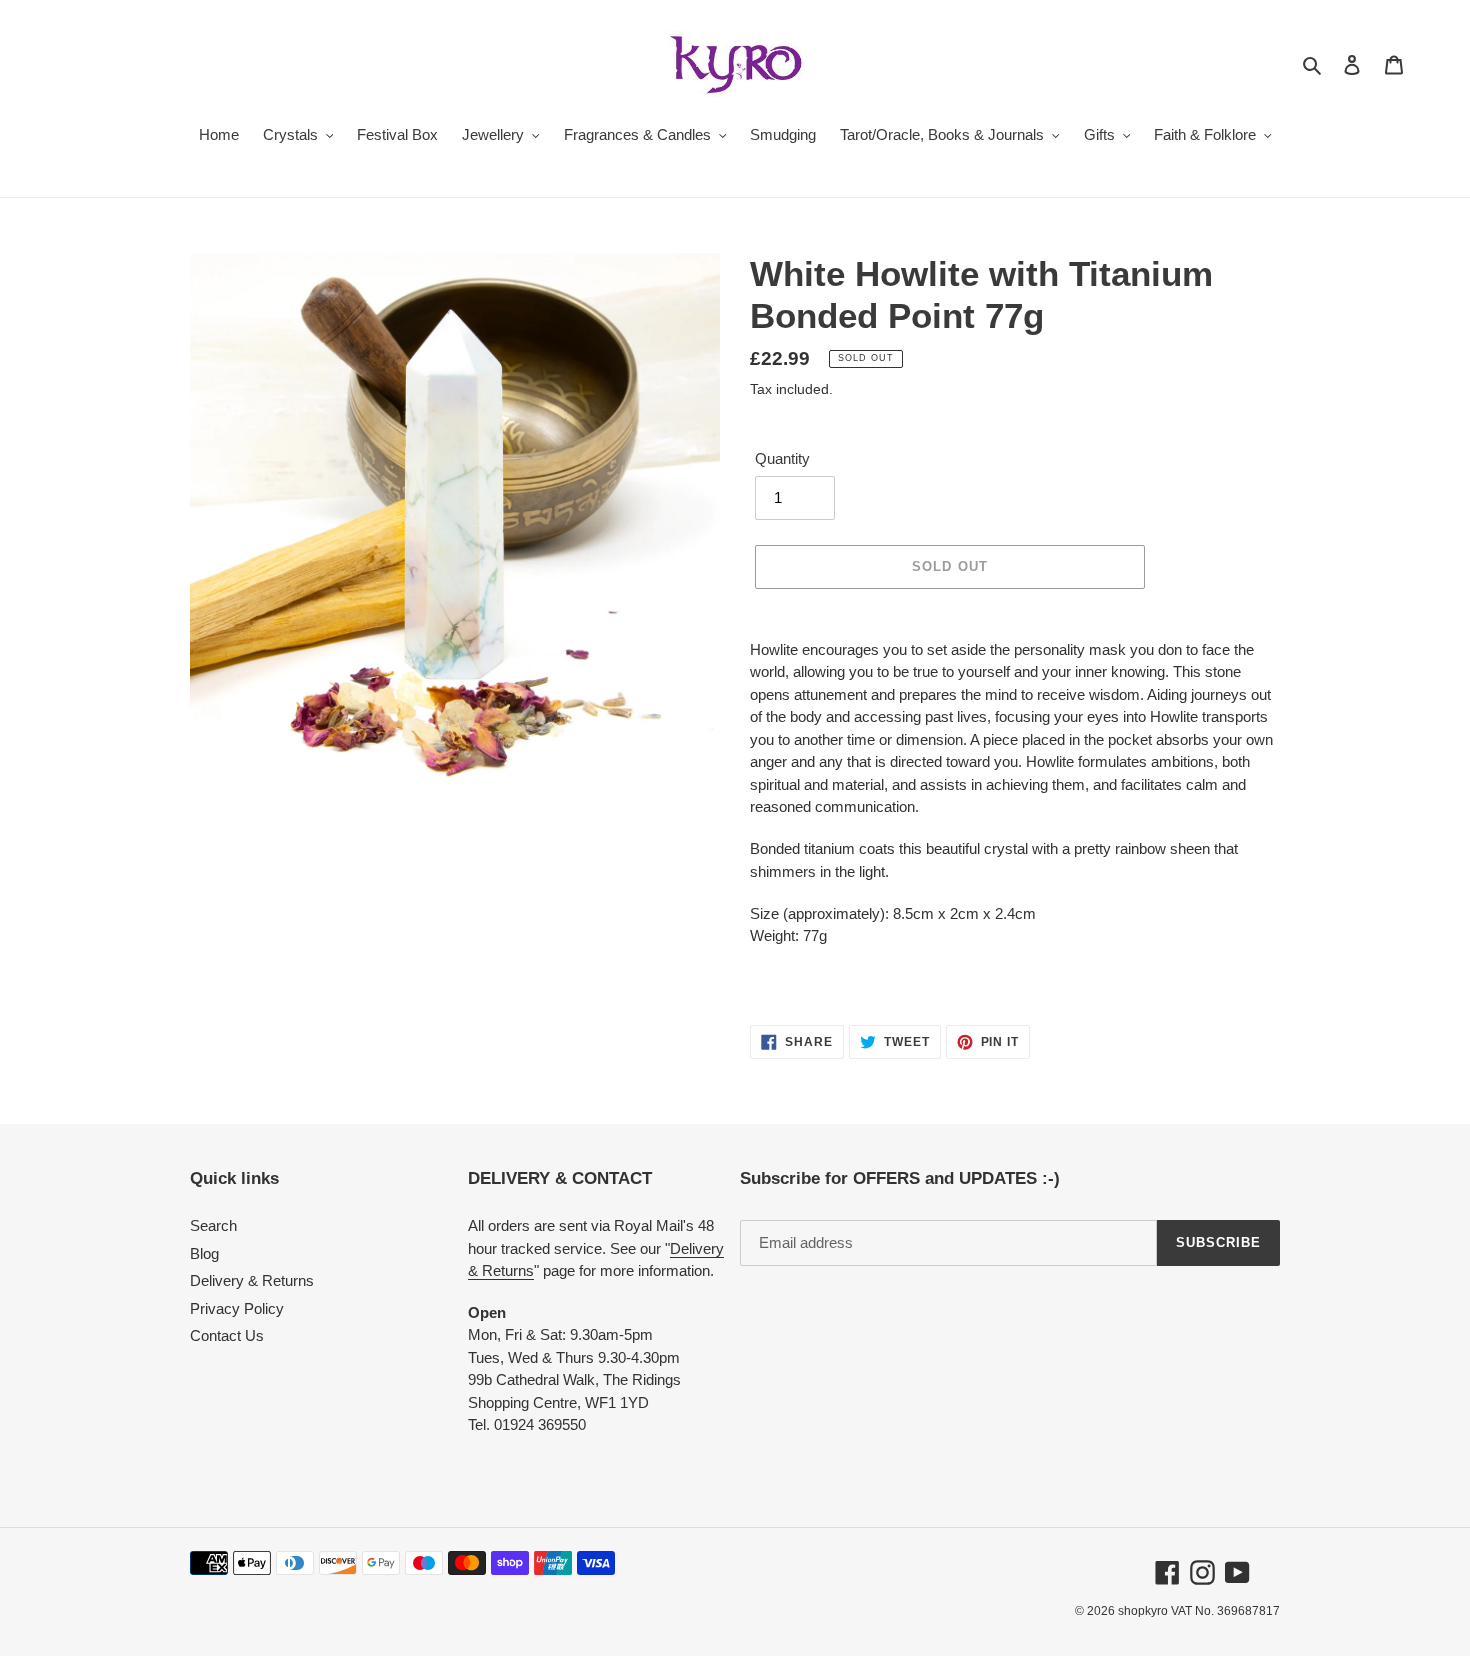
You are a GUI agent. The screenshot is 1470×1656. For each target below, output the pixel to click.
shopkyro (1143, 1611)
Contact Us (227, 1335)
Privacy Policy (237, 1308)
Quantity (782, 458)
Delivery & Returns (252, 1280)
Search (213, 1225)
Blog (204, 1253)
